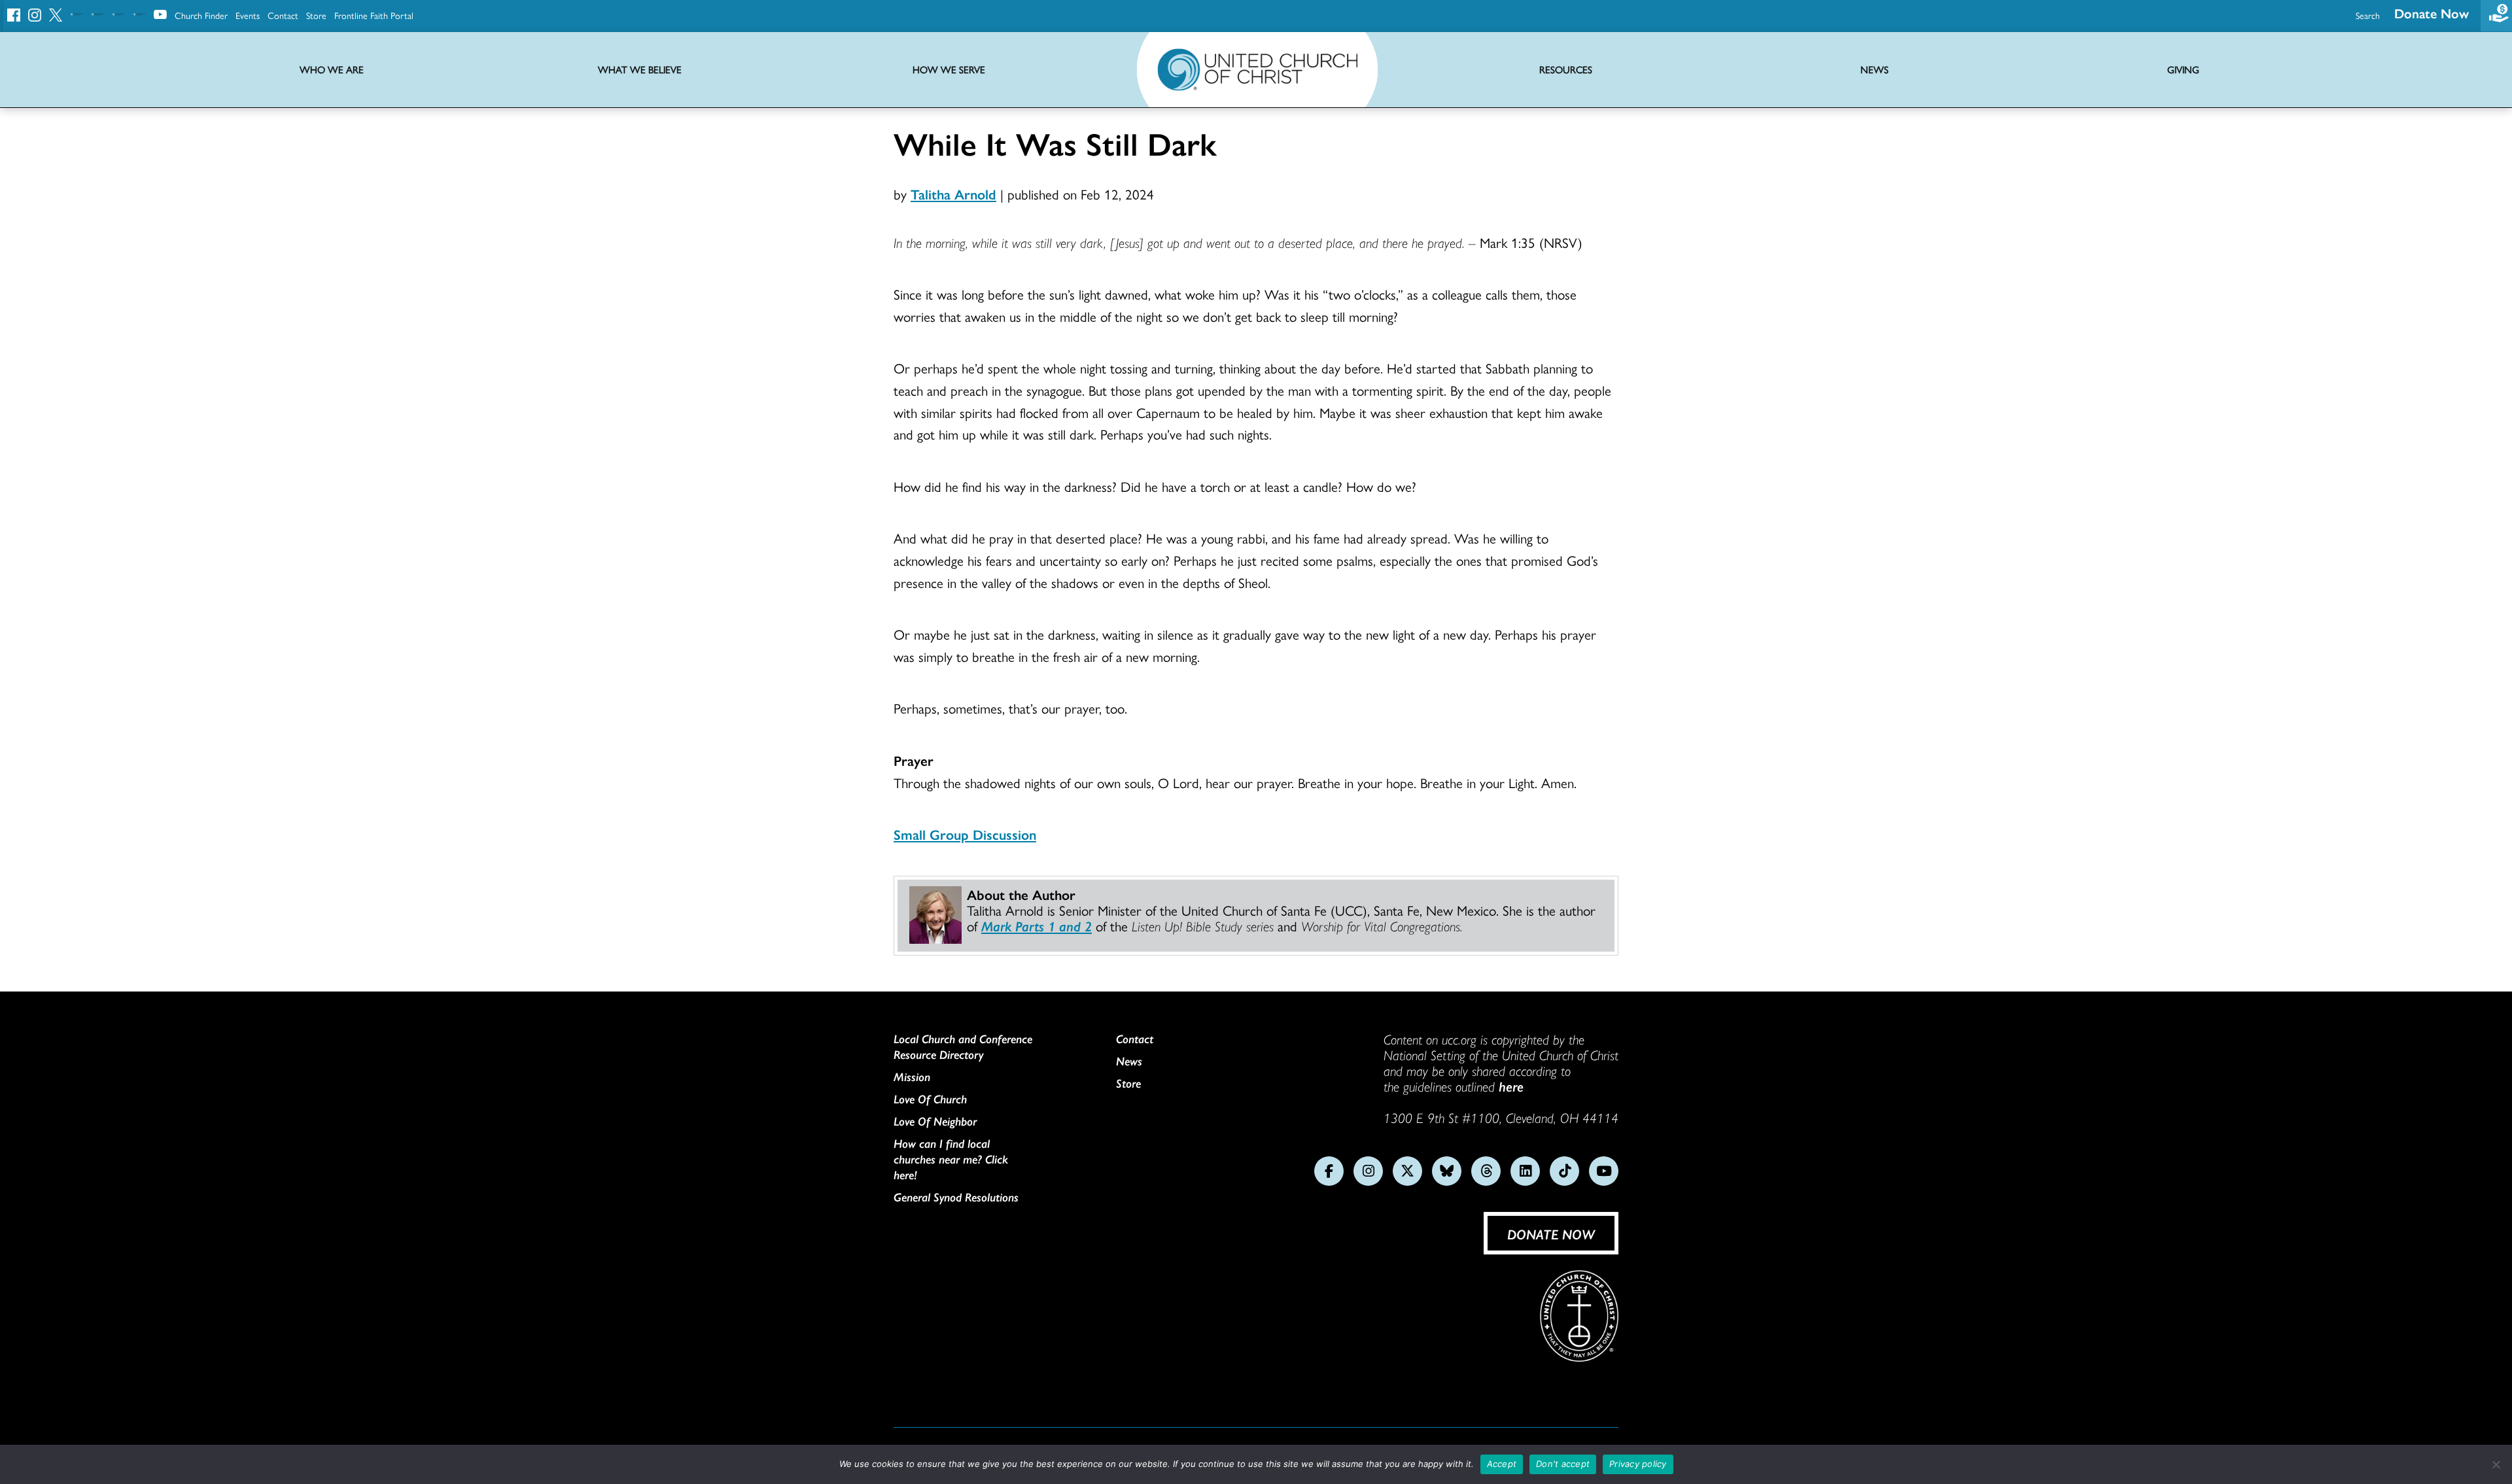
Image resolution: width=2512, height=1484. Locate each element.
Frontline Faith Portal (374, 15)
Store (316, 15)
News (1129, 1061)
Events (248, 15)
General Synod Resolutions (956, 1197)
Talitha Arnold (953, 194)
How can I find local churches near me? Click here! (951, 1159)
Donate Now (2432, 13)
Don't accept (1563, 1464)
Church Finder (201, 15)
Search (2368, 15)
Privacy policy (1638, 1464)
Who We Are (332, 70)
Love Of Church (930, 1099)
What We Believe (640, 70)
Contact (283, 15)
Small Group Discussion (965, 834)
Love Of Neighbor (935, 1121)
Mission (912, 1077)
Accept (1502, 1464)
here (1511, 1086)
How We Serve (949, 70)
